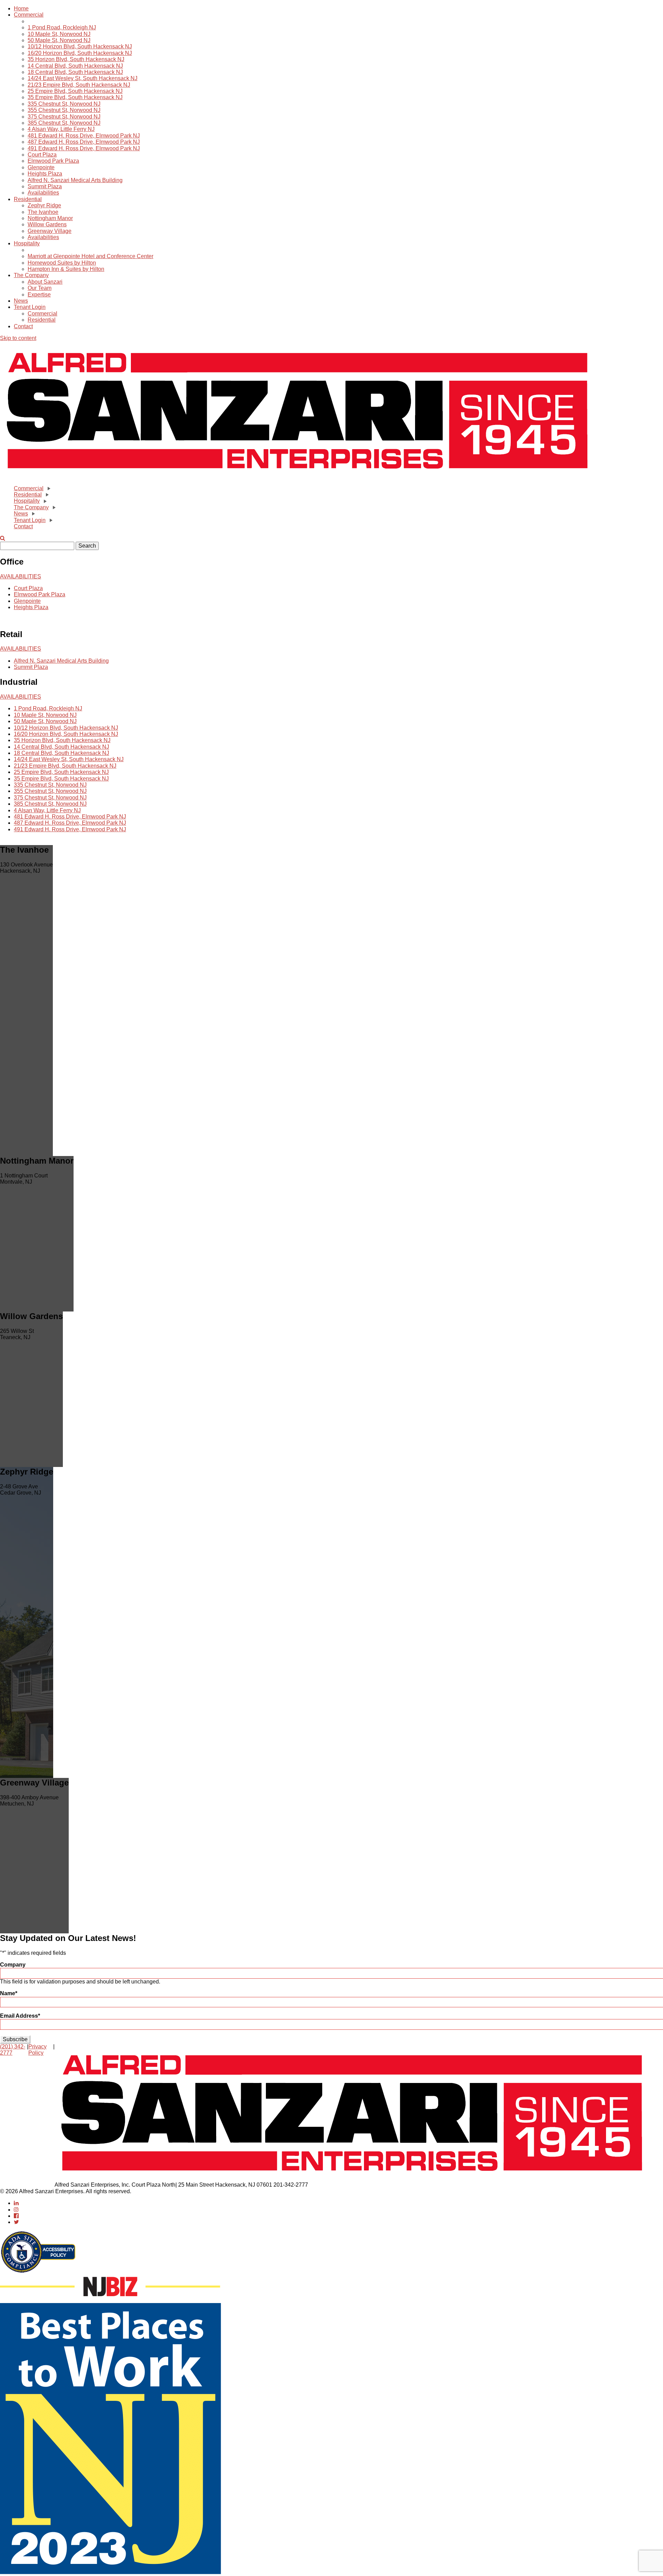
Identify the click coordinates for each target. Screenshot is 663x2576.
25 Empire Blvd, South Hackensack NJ (75, 91)
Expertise (39, 295)
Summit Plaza (45, 186)
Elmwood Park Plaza (53, 161)
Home (21, 8)
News (21, 301)
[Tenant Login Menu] (50, 520)
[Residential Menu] (47, 495)
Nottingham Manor (50, 218)
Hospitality (27, 243)
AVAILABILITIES (21, 576)
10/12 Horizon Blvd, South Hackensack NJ (80, 46)
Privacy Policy (37, 2050)
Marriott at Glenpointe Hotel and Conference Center (90, 256)
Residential (28, 199)
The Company (31, 275)
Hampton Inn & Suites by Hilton (66, 269)
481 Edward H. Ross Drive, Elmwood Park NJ (84, 136)
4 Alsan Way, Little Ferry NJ (61, 129)
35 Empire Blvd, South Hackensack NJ (75, 97)
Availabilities (43, 193)
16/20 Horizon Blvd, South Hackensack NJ (80, 53)
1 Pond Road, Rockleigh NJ (62, 27)
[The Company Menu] (54, 508)
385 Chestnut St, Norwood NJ (64, 123)
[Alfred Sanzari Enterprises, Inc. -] (298, 476)
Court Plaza (42, 155)
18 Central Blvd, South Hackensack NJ (75, 72)
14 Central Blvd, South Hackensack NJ (75, 66)
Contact (23, 326)
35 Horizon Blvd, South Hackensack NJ (76, 59)
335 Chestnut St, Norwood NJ (64, 104)
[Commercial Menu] (48, 489)
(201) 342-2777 (13, 2050)
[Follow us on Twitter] (16, 2222)
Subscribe (15, 2039)
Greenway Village (50, 231)
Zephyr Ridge (44, 205)
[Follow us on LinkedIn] (16, 2203)
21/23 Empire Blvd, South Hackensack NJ (79, 85)
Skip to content (18, 338)
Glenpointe (41, 167)
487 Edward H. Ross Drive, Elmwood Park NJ (84, 142)
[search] (3, 538)
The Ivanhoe (43, 212)
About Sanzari (45, 282)
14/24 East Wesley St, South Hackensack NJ (83, 78)
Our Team (40, 288)
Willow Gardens (47, 224)
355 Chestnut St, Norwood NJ (64, 110)
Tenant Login (30, 307)
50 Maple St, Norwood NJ (59, 40)
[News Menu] (33, 514)
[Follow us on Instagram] (16, 2210)
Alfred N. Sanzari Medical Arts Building (75, 180)
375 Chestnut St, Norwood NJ (64, 117)
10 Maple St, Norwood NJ (59, 34)
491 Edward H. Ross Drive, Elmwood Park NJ (84, 148)
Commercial (29, 15)
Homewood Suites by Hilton (62, 263)
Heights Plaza (45, 174)
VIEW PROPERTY (23, 877)
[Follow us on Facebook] (16, 2216)
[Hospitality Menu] (45, 501)
